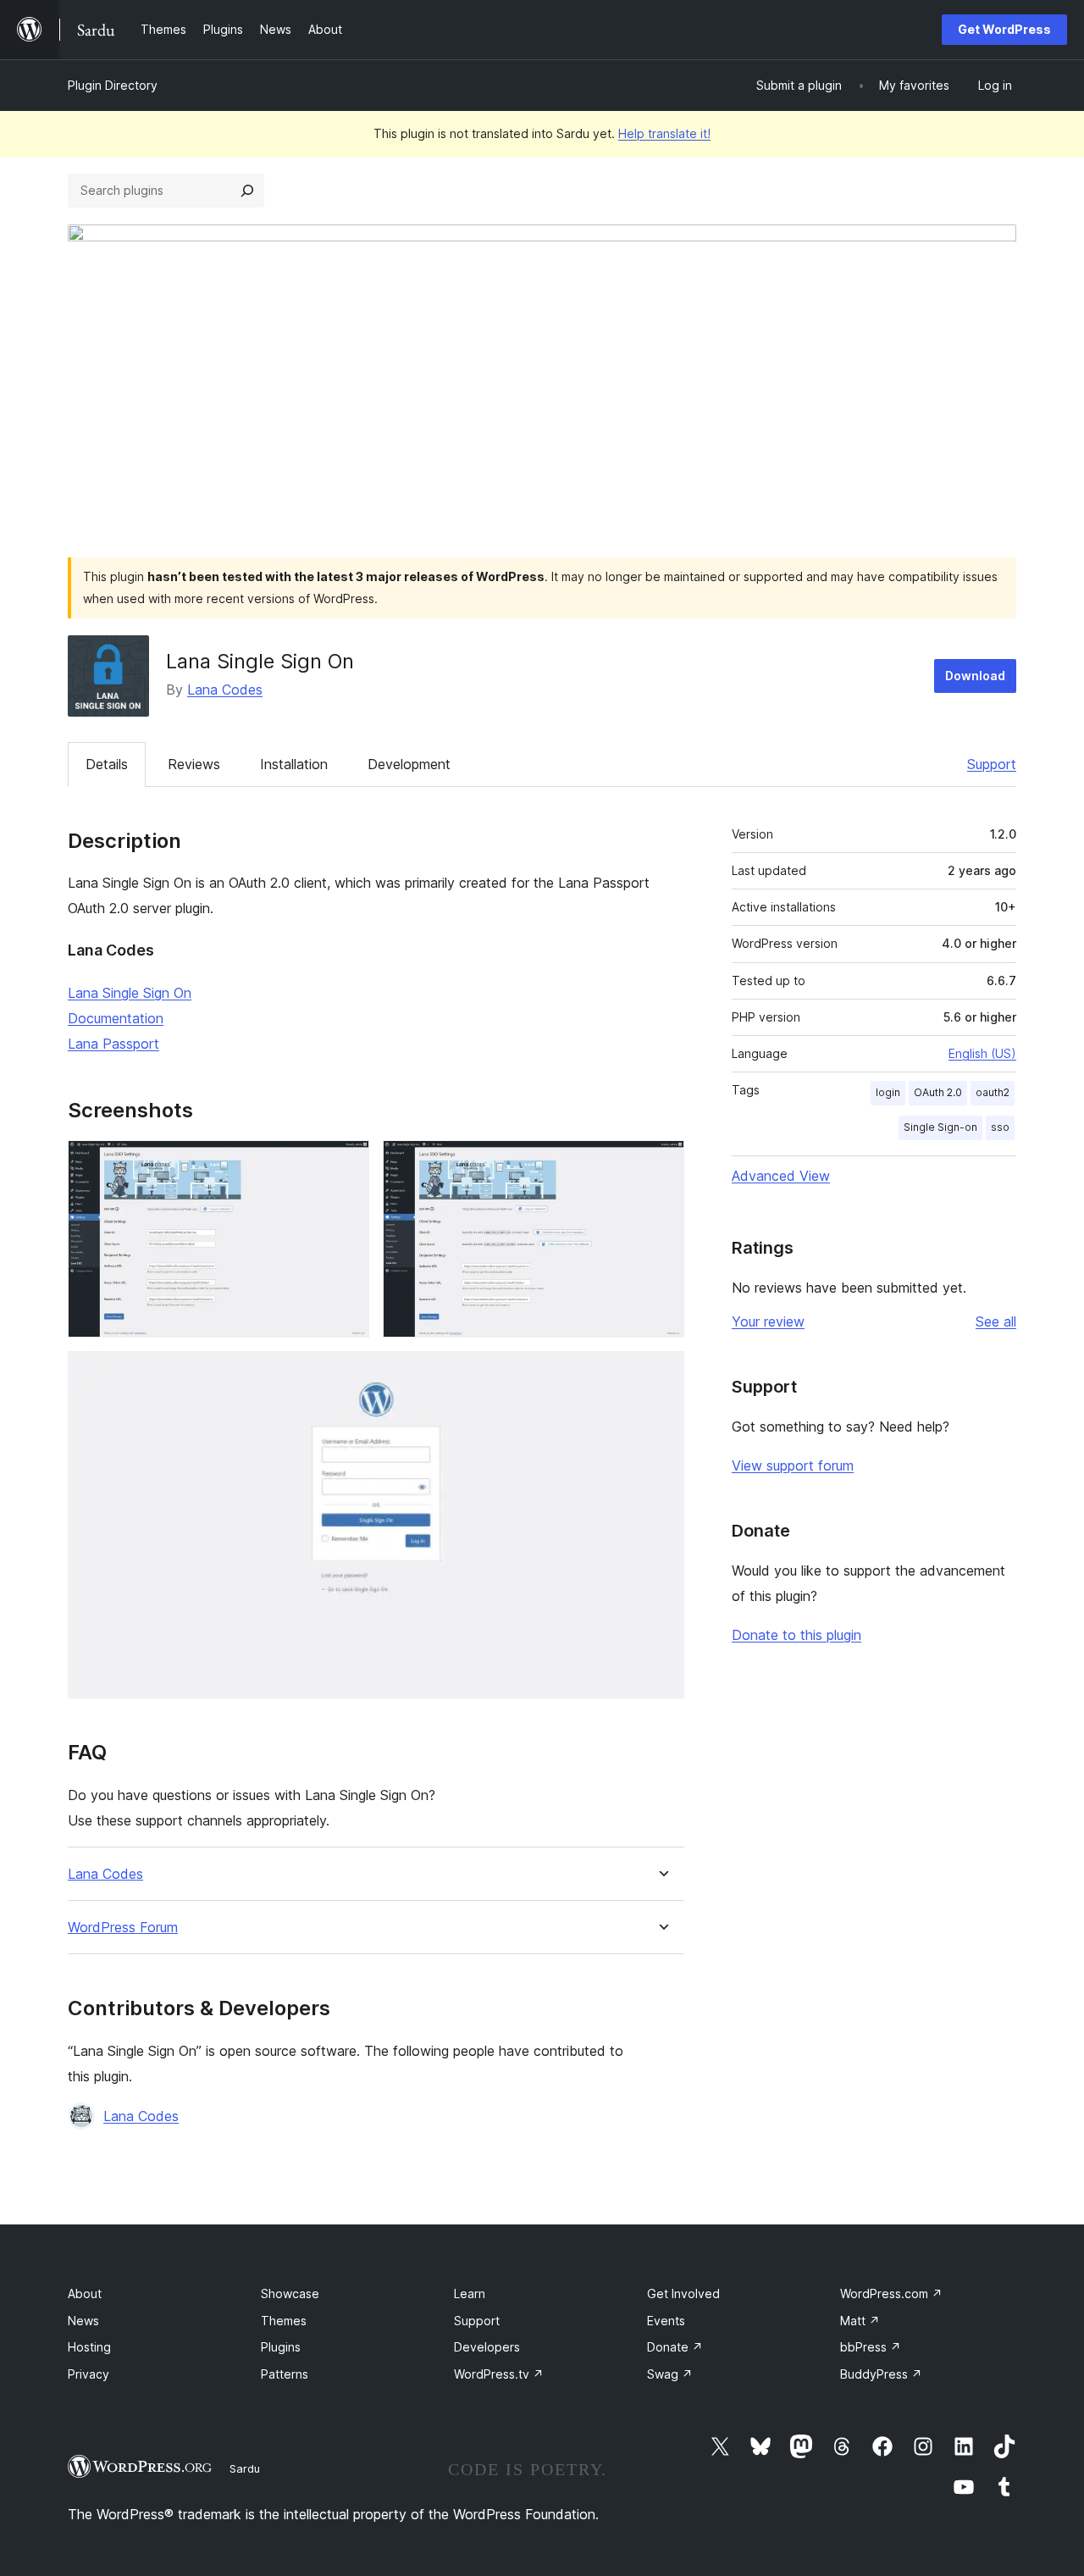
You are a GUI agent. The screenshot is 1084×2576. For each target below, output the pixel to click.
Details (107, 764)
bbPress (871, 2347)
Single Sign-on (940, 1127)
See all (996, 1321)
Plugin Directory (113, 85)
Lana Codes (225, 690)
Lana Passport (113, 1044)
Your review (768, 1321)
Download (975, 676)
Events (666, 2321)
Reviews (194, 764)
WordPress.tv (499, 2374)
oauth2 (993, 1092)
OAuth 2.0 (938, 1092)
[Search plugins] (247, 191)
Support (992, 764)
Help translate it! (664, 133)
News (83, 2321)
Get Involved (683, 2293)
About (85, 2293)
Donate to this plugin (796, 1635)
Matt (860, 2321)
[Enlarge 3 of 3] (661, 1374)
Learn (470, 2293)
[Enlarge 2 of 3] (661, 1163)
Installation (294, 764)
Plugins (281, 2347)
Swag (670, 2374)
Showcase (290, 2293)
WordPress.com (891, 2293)
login (888, 1092)
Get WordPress (1004, 29)
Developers (487, 2347)
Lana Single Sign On (130, 993)
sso (1000, 1127)
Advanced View (781, 1176)
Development (409, 764)
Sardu (245, 2468)
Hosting (89, 2347)
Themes (284, 2321)
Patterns (285, 2374)
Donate (675, 2347)
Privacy (88, 2374)
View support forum (793, 1465)
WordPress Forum (123, 1928)
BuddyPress (881, 2374)
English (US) (982, 1053)
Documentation (116, 1018)
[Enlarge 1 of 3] (346, 1163)
